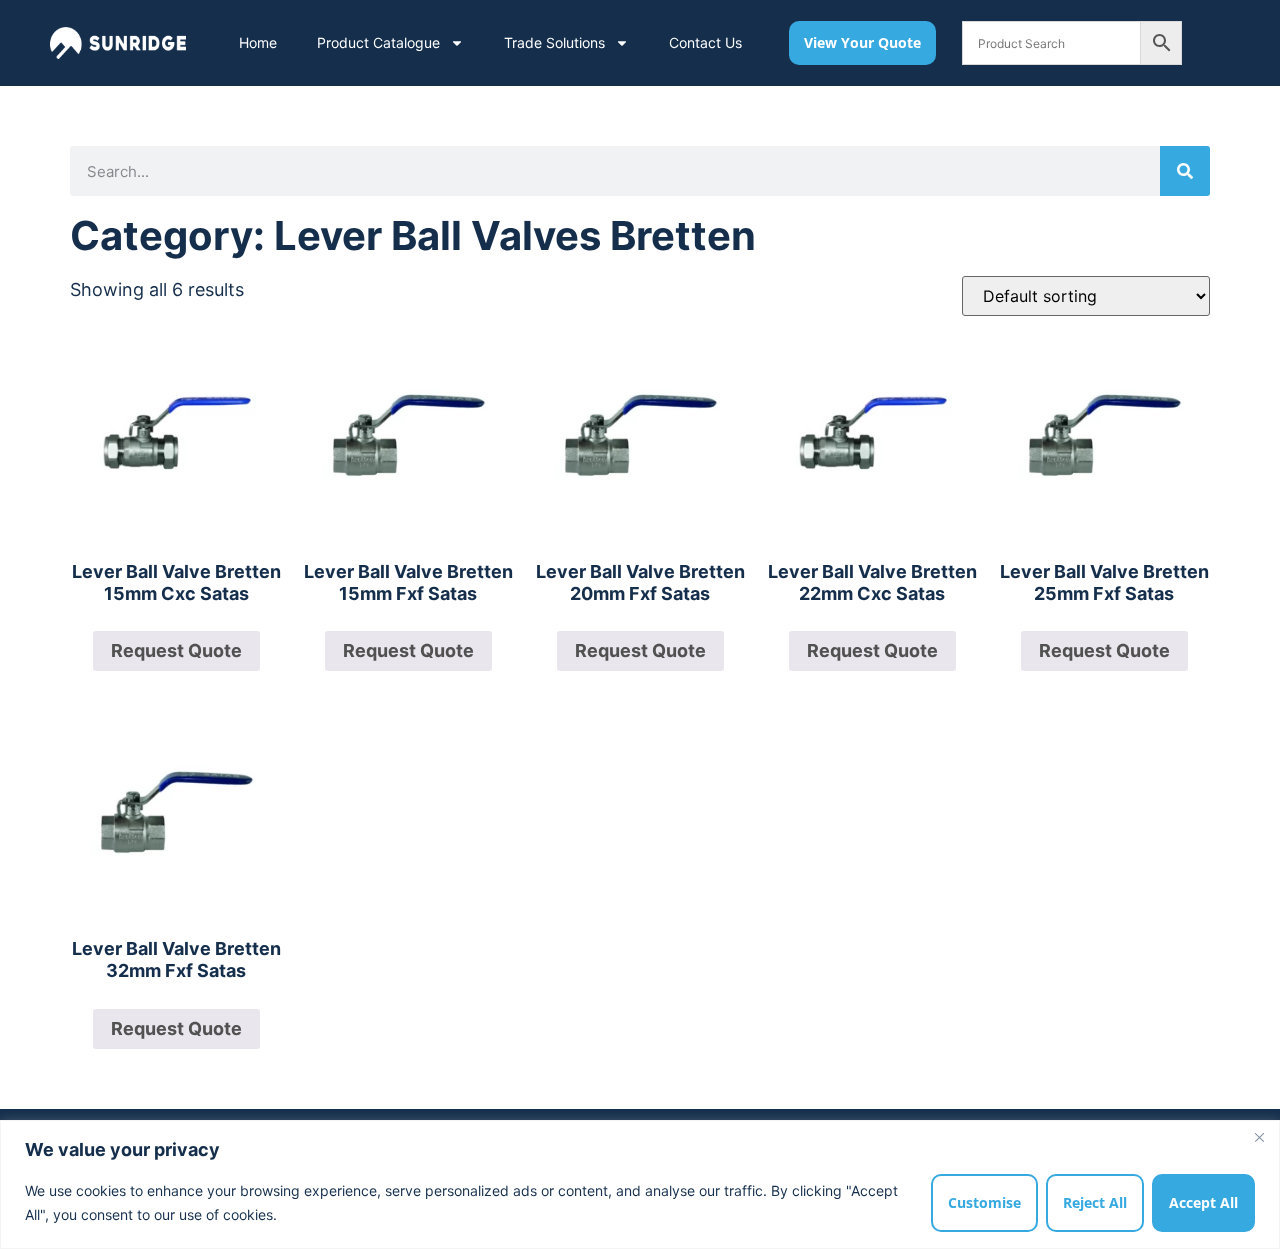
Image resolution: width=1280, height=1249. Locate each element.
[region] (640, 1184)
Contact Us (705, 42)
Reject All (1095, 1202)
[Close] (1259, 1137)
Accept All (1203, 1202)
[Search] (1185, 171)
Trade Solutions (554, 42)
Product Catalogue (378, 42)
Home (258, 42)
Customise (984, 1202)
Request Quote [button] (176, 650)
